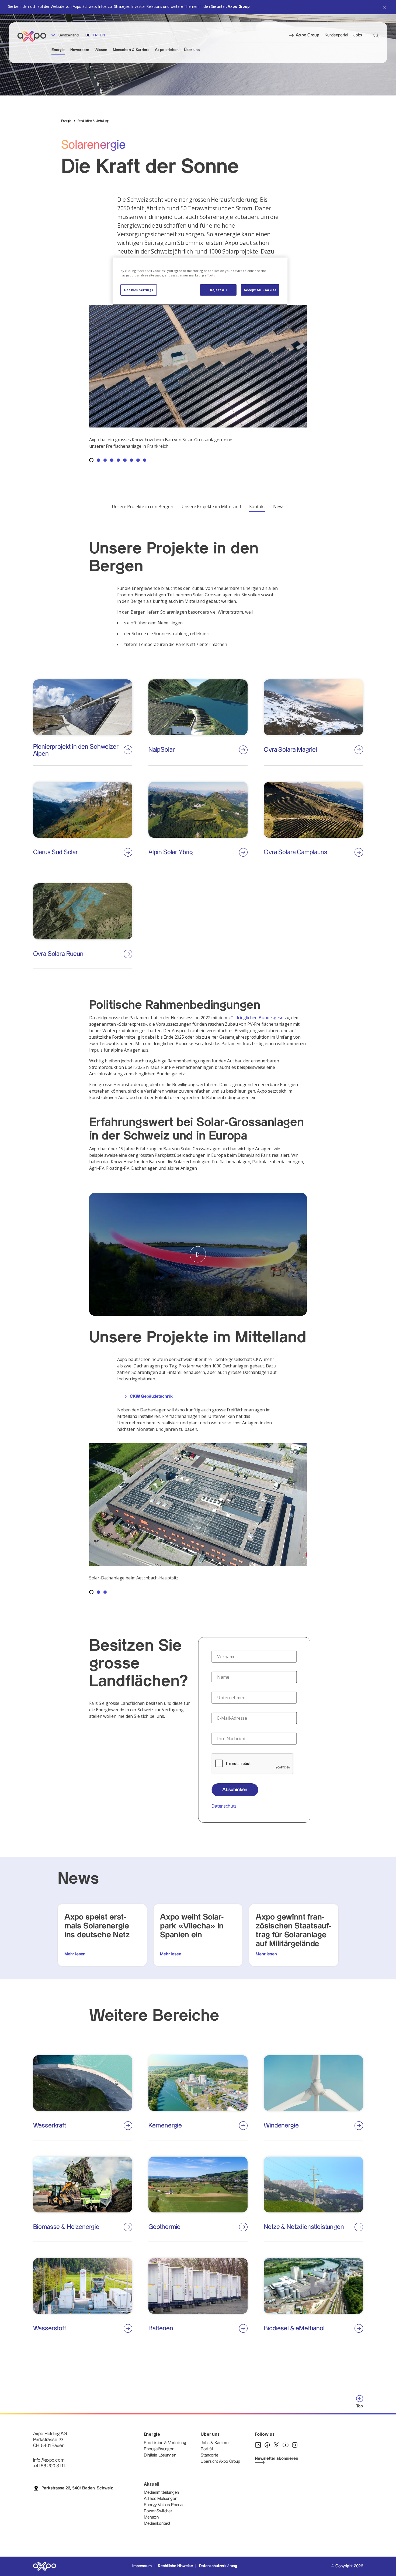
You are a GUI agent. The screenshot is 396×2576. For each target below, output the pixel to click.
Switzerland (68, 35)
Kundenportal (336, 35)
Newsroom (80, 50)
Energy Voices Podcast (165, 2505)
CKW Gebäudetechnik (151, 1396)
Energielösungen (159, 2449)
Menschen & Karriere (131, 50)
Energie (58, 50)
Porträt (207, 2449)
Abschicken (235, 1790)
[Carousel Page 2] (98, 460)
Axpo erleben (167, 50)
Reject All (219, 290)
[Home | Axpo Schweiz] (34, 36)
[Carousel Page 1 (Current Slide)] (91, 460)
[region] (200, 281)
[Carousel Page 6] (125, 460)
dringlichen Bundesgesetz (261, 1018)
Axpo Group (239, 6)
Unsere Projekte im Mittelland (211, 507)
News (279, 507)
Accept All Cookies (260, 290)
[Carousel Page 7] (131, 460)
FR (95, 35)
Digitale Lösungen (160, 2455)
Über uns (192, 50)
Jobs (358, 35)
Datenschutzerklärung (218, 2566)
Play (198, 1254)
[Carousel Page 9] (145, 460)
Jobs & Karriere (215, 2443)
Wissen (101, 50)
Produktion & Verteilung (165, 2443)
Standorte (210, 2455)
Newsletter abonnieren (277, 2459)
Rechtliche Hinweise (175, 2566)
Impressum (142, 2566)
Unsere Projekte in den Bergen (143, 507)
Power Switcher (158, 2511)
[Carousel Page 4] (112, 460)
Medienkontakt (157, 2524)
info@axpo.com (49, 2460)
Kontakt (257, 507)
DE (88, 35)
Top (360, 2406)
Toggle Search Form (376, 35)
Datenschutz (224, 1806)
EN (102, 35)
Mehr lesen (75, 1954)
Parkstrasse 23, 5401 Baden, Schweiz (77, 2488)
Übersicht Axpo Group (220, 2462)
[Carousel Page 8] (138, 460)
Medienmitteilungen (161, 2493)
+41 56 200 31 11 (49, 2466)
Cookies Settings (139, 290)
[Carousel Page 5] (118, 460)
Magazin (151, 2517)
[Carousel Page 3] (105, 460)
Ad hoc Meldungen (160, 2499)
